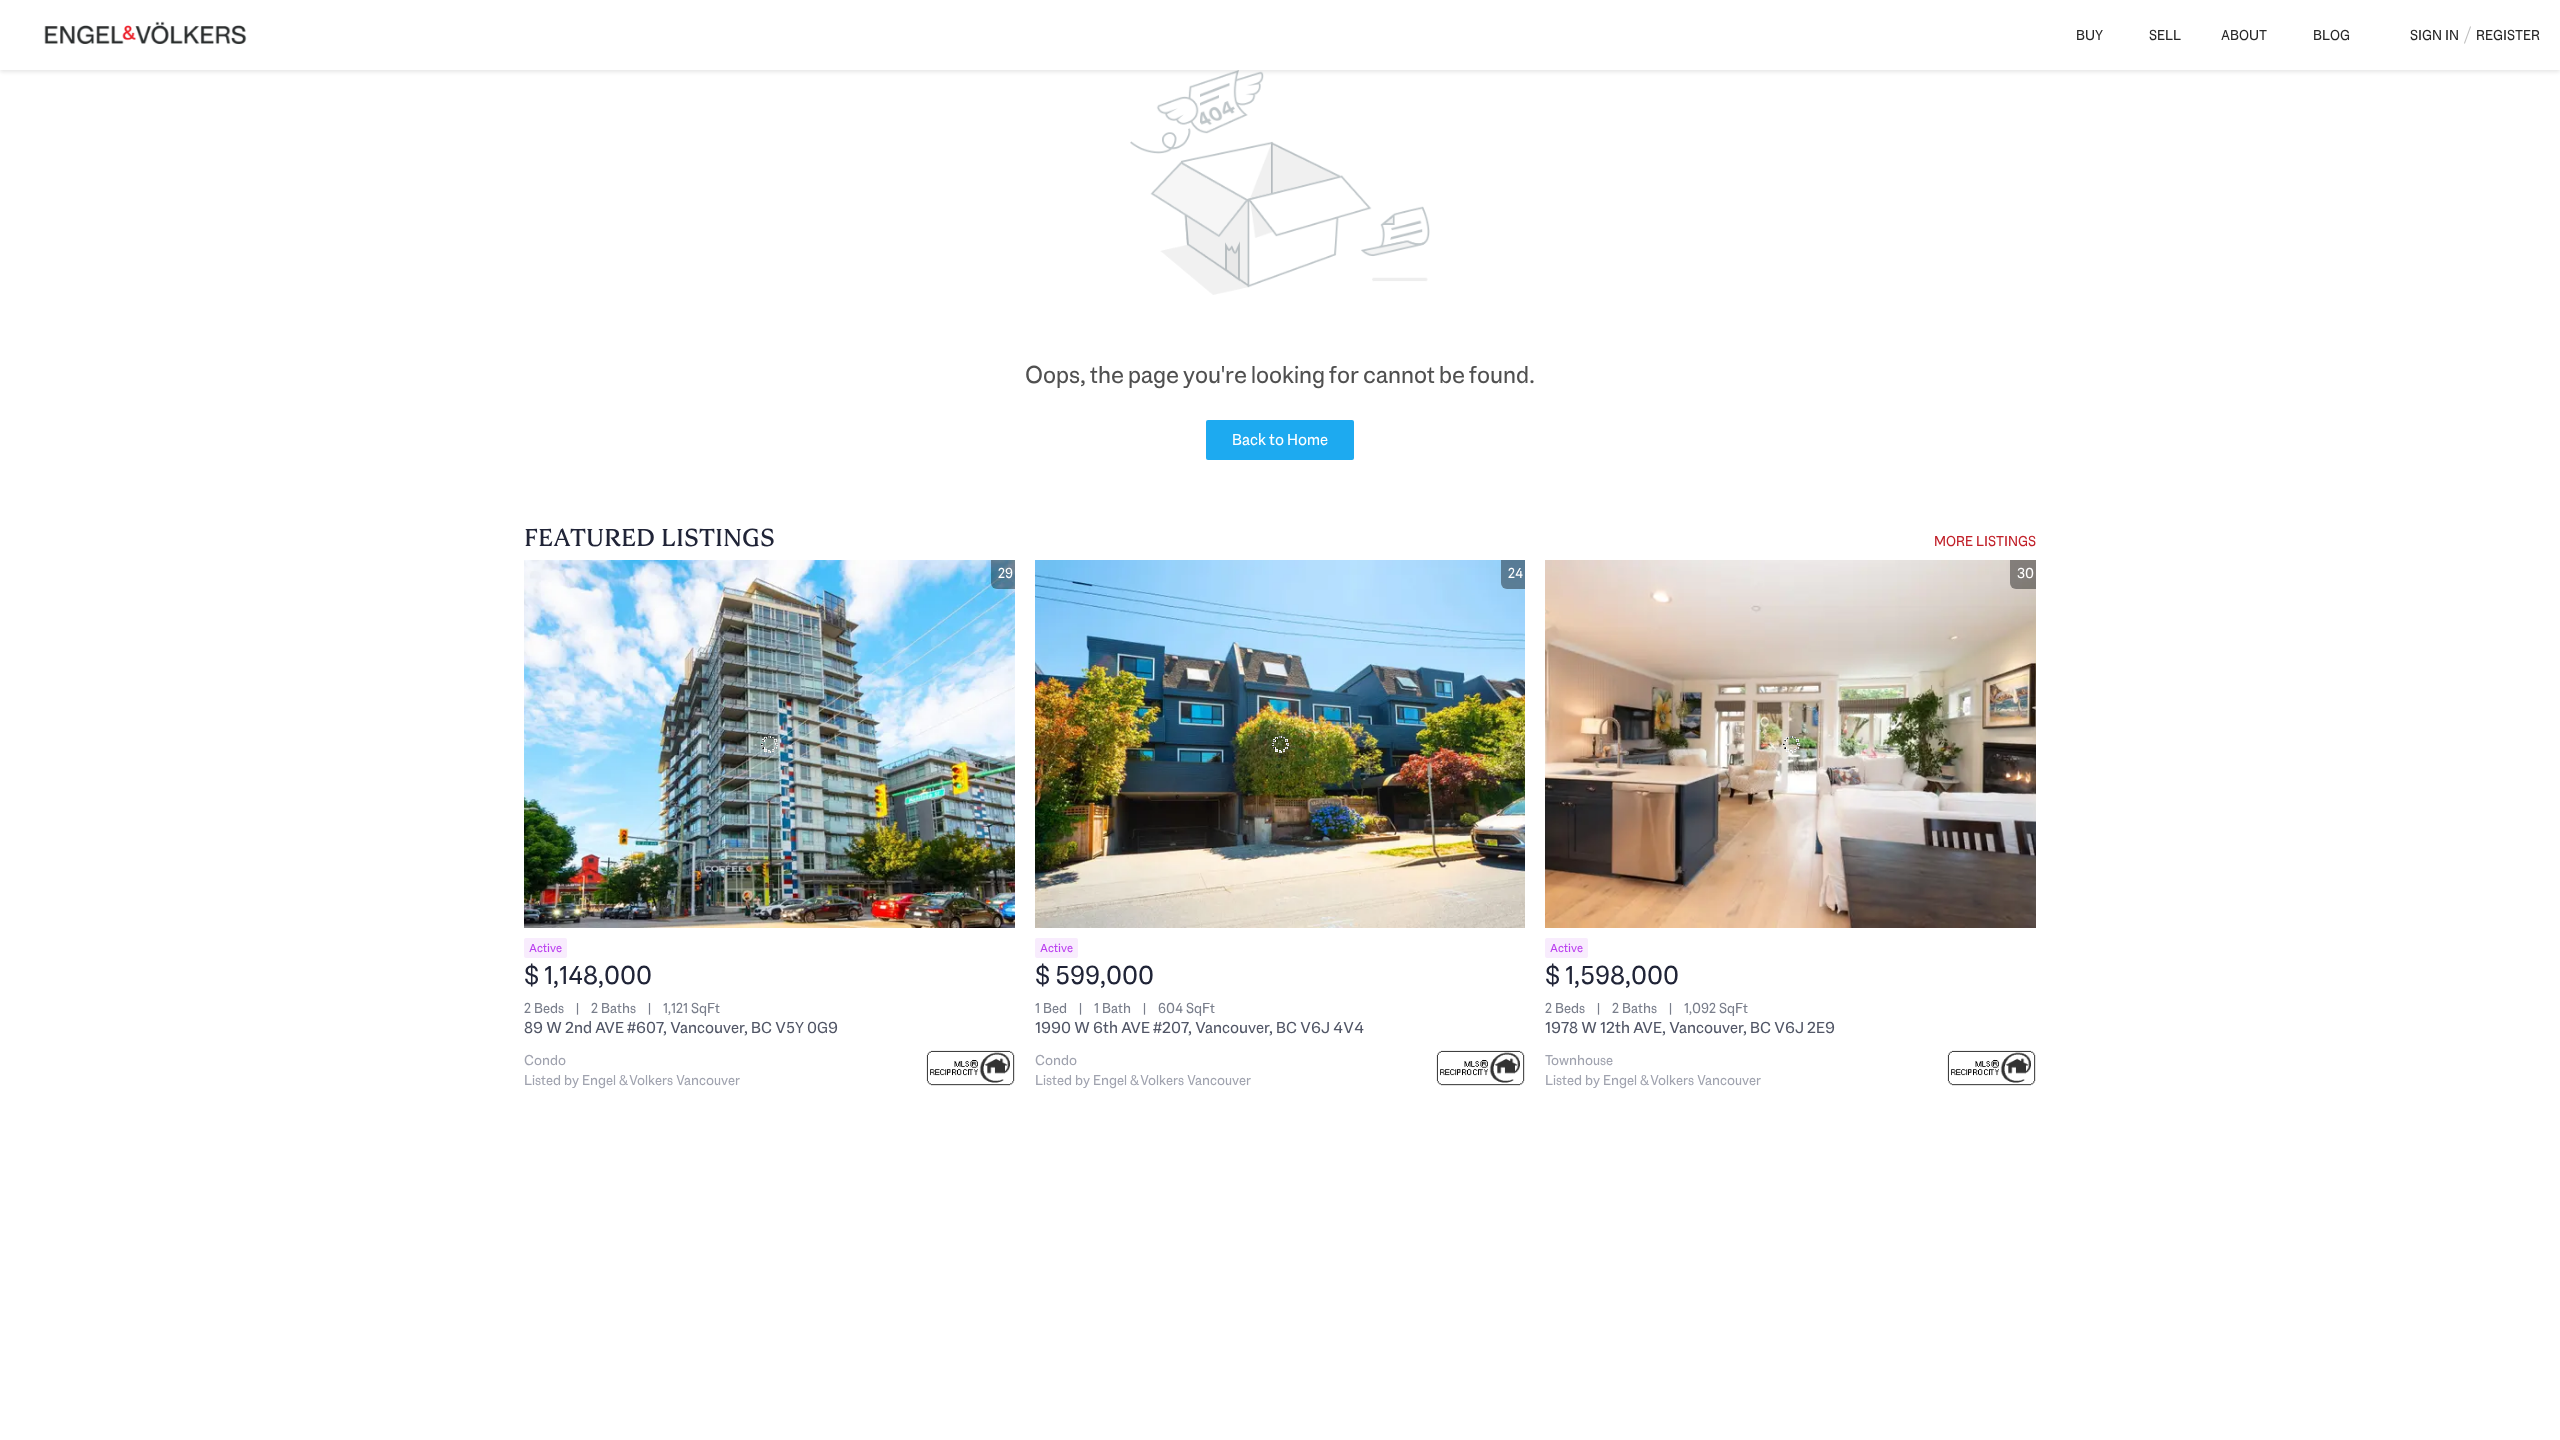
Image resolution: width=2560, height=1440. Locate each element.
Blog (2331, 35)
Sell (2165, 35)
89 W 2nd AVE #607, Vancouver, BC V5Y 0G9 (681, 1027)
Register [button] (2508, 35)
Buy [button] (2089, 35)
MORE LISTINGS (1985, 541)
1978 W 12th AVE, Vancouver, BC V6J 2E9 (1690, 1027)
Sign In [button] (2434, 35)
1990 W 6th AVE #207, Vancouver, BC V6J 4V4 (1199, 1027)
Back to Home (1280, 439)
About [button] (2244, 35)
